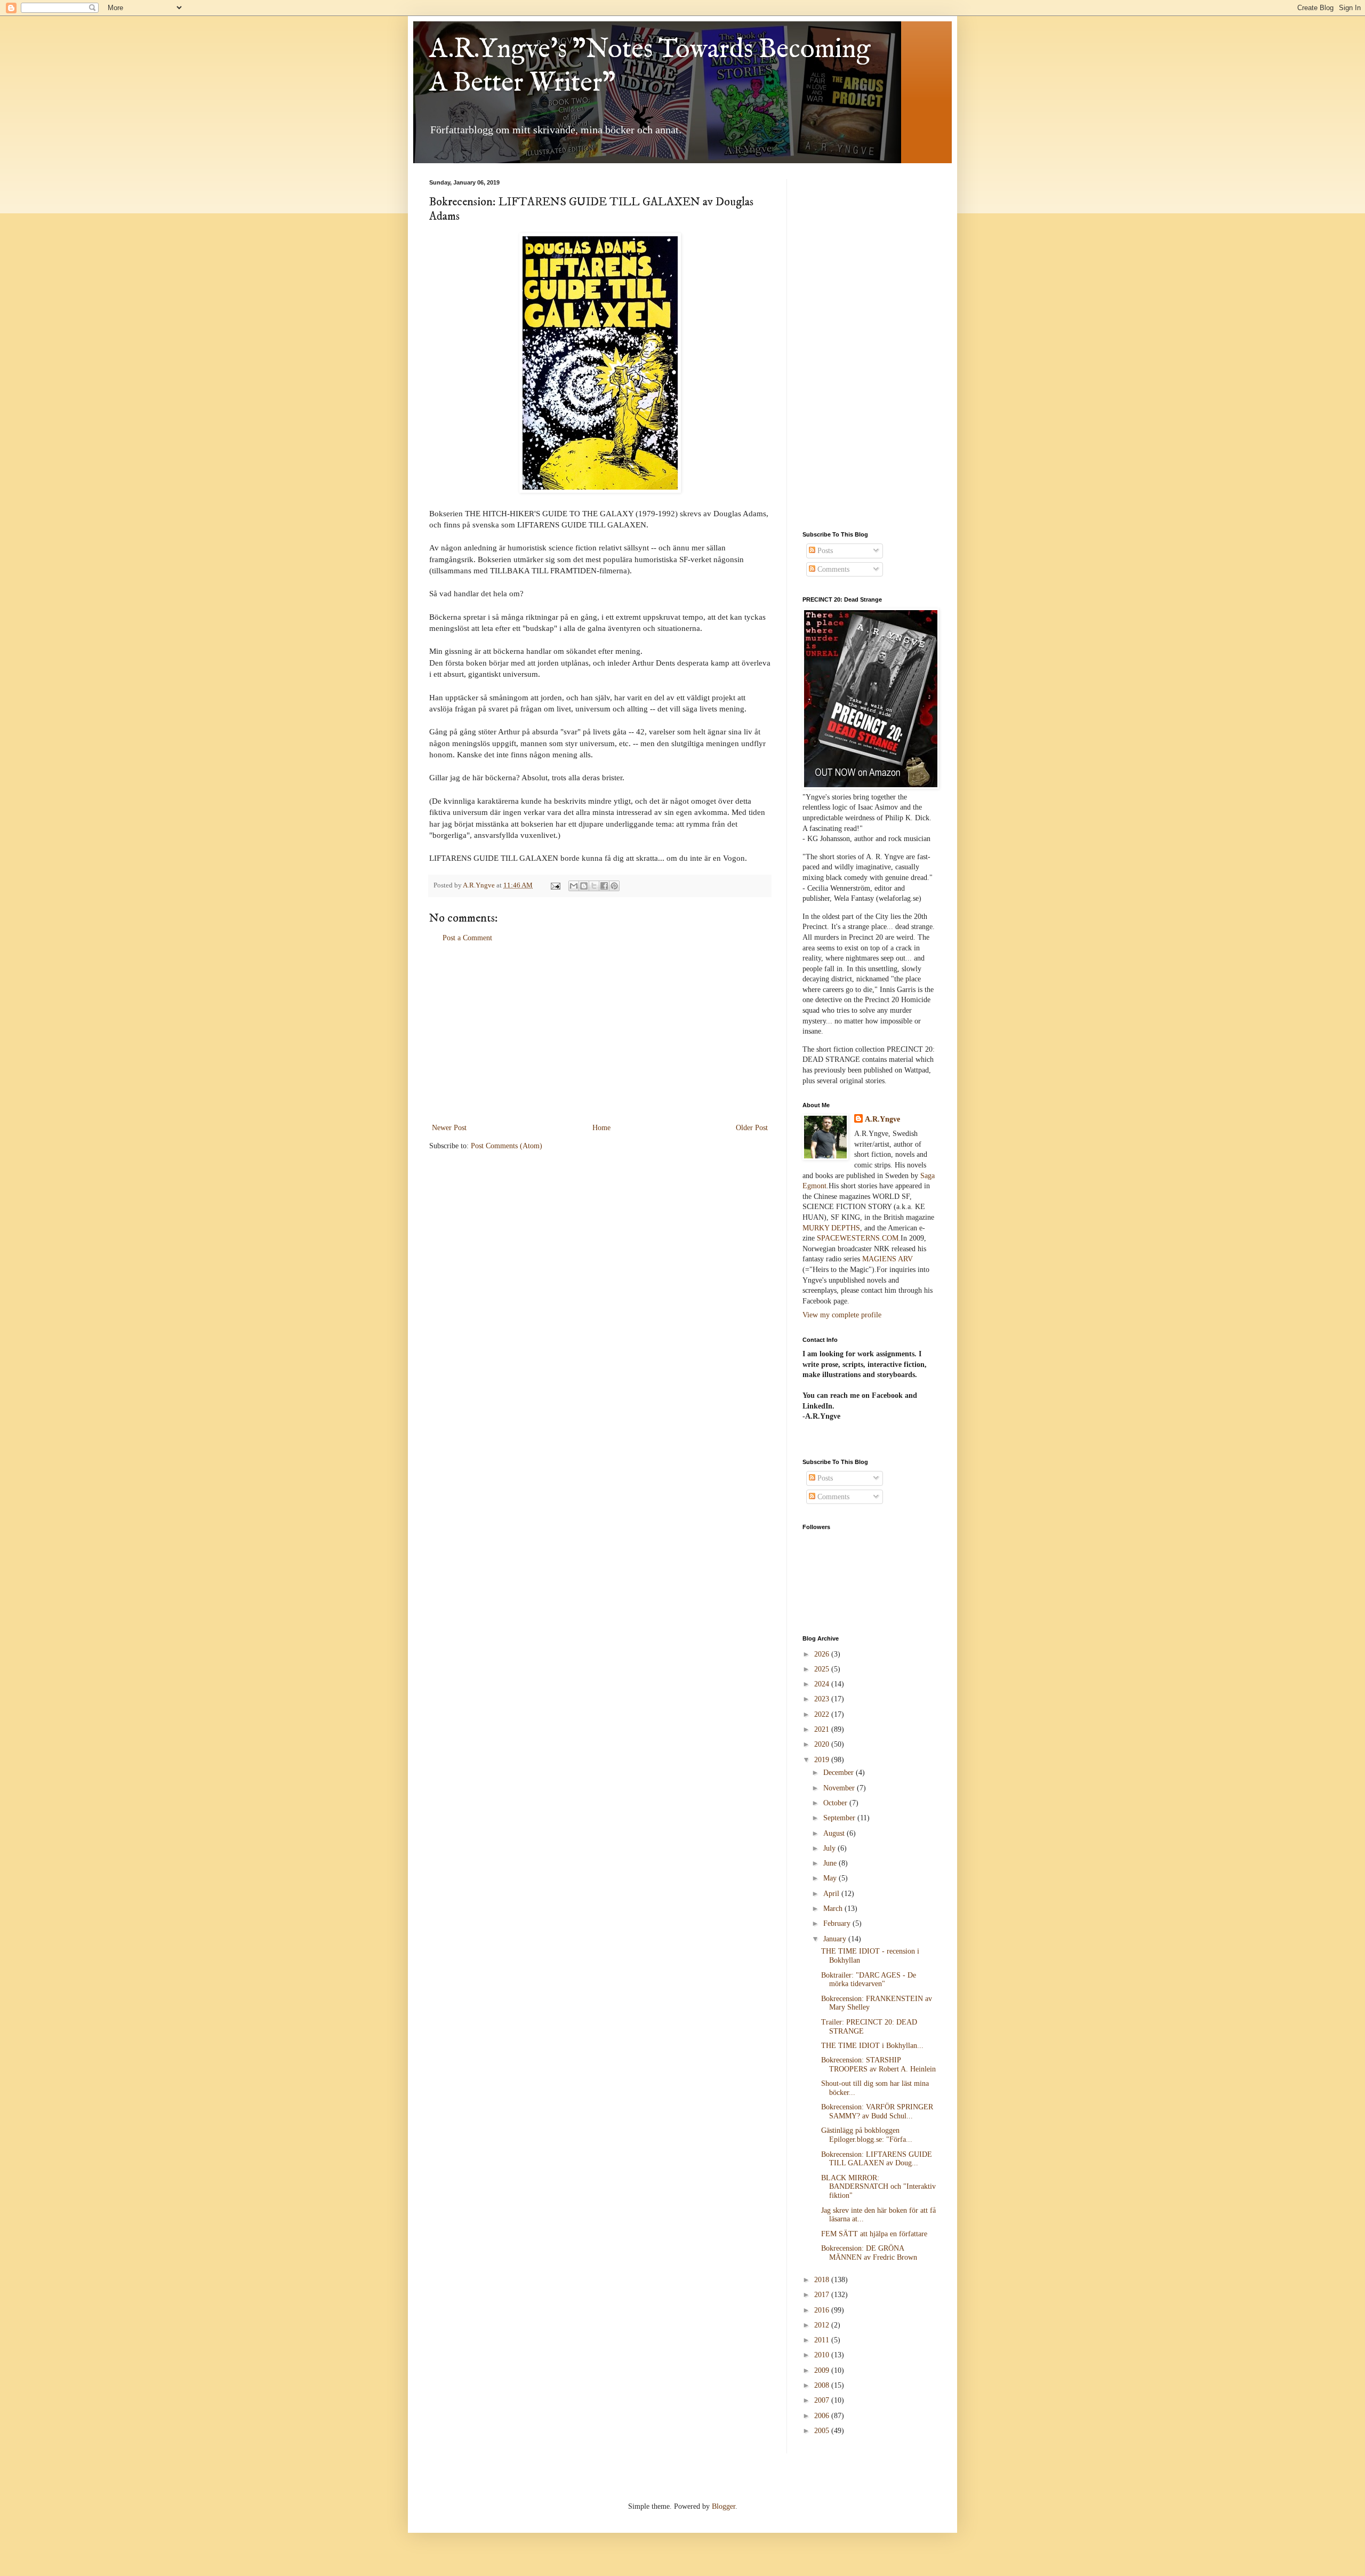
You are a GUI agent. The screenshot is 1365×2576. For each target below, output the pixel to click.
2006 (823, 2416)
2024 (823, 1684)
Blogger (724, 2506)
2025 (823, 1669)
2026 (823, 1654)
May (831, 1878)
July (830, 1848)
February (838, 1923)
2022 (823, 1714)
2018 (823, 2280)
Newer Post (449, 1128)
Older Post (752, 1128)
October (836, 1803)
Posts (824, 551)
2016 (823, 2310)
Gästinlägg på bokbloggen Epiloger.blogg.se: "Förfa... (867, 2135)
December (840, 1773)
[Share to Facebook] (604, 886)
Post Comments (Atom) (507, 1146)
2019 (823, 1760)
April (832, 1894)
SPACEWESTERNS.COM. (859, 1238)
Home (601, 1128)
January (836, 1939)
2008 (823, 2385)
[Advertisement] (600, 1033)
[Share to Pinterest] (614, 886)
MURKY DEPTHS (831, 1228)
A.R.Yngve (882, 1119)
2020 (823, 1744)
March (834, 1909)
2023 (823, 1699)
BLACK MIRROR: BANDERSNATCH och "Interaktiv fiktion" (878, 2187)
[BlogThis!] (584, 886)
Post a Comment (467, 938)
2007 (823, 2400)
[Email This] (574, 886)
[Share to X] (594, 886)
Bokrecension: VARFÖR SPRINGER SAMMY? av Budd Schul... (877, 2111)
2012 (823, 2325)
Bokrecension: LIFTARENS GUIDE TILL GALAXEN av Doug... (877, 2159)
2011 (823, 2340)
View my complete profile (842, 1315)
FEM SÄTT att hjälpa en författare (874, 2234)
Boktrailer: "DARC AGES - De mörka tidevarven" (869, 1980)
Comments (832, 569)
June (831, 1863)
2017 (823, 2295)
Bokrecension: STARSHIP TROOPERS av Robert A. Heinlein (878, 2065)
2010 (823, 2355)
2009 (823, 2370)
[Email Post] (555, 885)
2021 (823, 1729)
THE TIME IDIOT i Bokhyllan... (872, 2046)
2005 (823, 2431)
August (835, 1833)
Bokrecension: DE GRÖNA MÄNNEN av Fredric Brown (869, 2253)
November (840, 1788)
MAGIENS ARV (888, 1259)
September (840, 1818)
